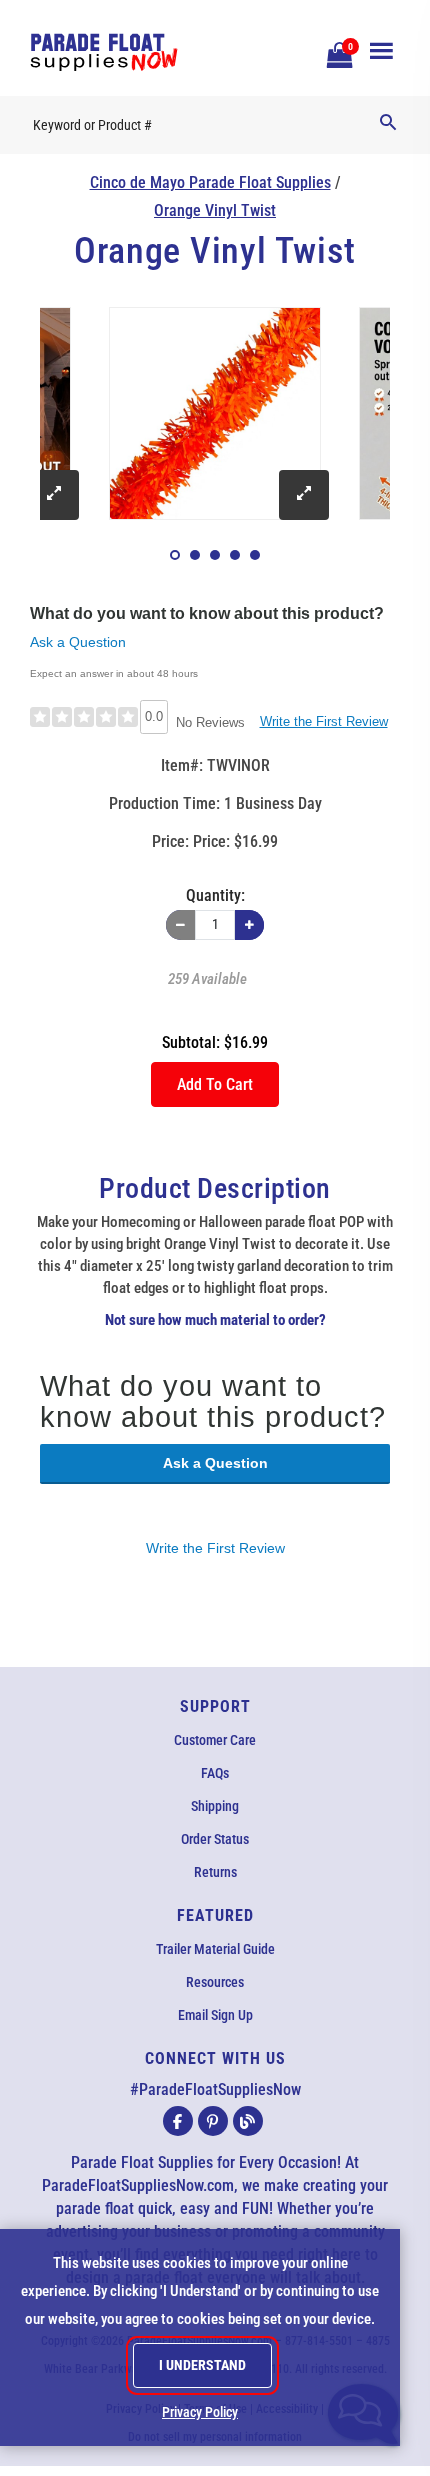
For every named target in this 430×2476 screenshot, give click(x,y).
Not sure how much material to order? (215, 1320)
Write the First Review (324, 721)
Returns (215, 1872)
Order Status (215, 1839)
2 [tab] (195, 555)
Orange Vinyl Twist (215, 210)
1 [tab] (175, 555)
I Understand (202, 2365)
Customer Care (215, 1740)
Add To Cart (215, 1084)
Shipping (215, 1806)
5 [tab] (255, 555)
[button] (337, 53)
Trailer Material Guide (215, 1949)
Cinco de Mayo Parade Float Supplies (210, 182)
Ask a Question (78, 642)
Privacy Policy (200, 2412)
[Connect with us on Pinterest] (213, 2121)
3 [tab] (215, 555)
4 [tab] (235, 555)
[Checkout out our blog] (248, 2121)
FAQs (215, 1773)
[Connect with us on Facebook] (178, 2121)
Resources (215, 1982)
